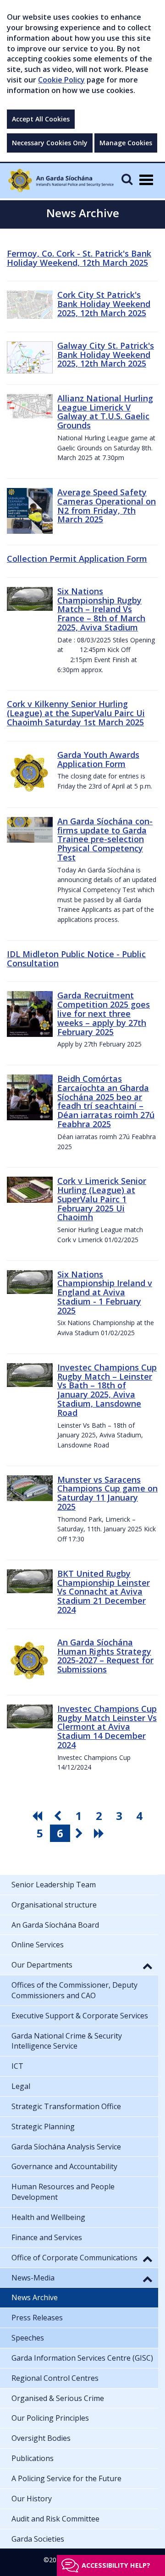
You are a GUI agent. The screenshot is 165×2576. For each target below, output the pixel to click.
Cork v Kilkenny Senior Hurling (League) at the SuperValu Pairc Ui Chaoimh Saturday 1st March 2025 (76, 713)
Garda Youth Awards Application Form (98, 759)
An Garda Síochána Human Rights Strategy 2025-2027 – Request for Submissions (105, 1656)
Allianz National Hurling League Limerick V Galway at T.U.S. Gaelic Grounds (105, 412)
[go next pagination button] (80, 1833)
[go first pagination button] (38, 1816)
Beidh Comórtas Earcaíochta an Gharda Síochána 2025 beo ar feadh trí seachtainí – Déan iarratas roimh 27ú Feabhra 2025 (106, 1101)
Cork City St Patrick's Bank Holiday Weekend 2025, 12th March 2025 (104, 304)
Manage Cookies (126, 143)
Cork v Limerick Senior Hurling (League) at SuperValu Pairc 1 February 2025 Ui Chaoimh (102, 1199)
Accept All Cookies (41, 119)
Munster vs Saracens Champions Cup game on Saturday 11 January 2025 (107, 1493)
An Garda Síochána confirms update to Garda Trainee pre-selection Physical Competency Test (105, 839)
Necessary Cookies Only (50, 143)
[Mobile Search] (127, 179)
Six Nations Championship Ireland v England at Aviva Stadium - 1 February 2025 (105, 1292)
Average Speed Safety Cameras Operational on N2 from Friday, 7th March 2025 (107, 506)
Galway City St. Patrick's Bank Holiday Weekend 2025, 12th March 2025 (106, 355)
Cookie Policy (61, 80)
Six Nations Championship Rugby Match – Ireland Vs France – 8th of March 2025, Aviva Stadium (101, 609)
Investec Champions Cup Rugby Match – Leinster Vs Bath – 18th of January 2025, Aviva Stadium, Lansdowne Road (107, 1390)
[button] (148, 1966)
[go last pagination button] (100, 1833)
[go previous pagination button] (59, 1816)
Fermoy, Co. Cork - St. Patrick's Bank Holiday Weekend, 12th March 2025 (79, 258)
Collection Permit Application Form (77, 559)
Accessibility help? (116, 2565)
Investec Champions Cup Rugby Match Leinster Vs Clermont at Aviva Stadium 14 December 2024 (107, 1727)
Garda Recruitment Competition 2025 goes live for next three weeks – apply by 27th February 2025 (104, 1013)
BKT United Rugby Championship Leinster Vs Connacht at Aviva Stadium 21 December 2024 (104, 1592)
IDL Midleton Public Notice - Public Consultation (76, 959)
